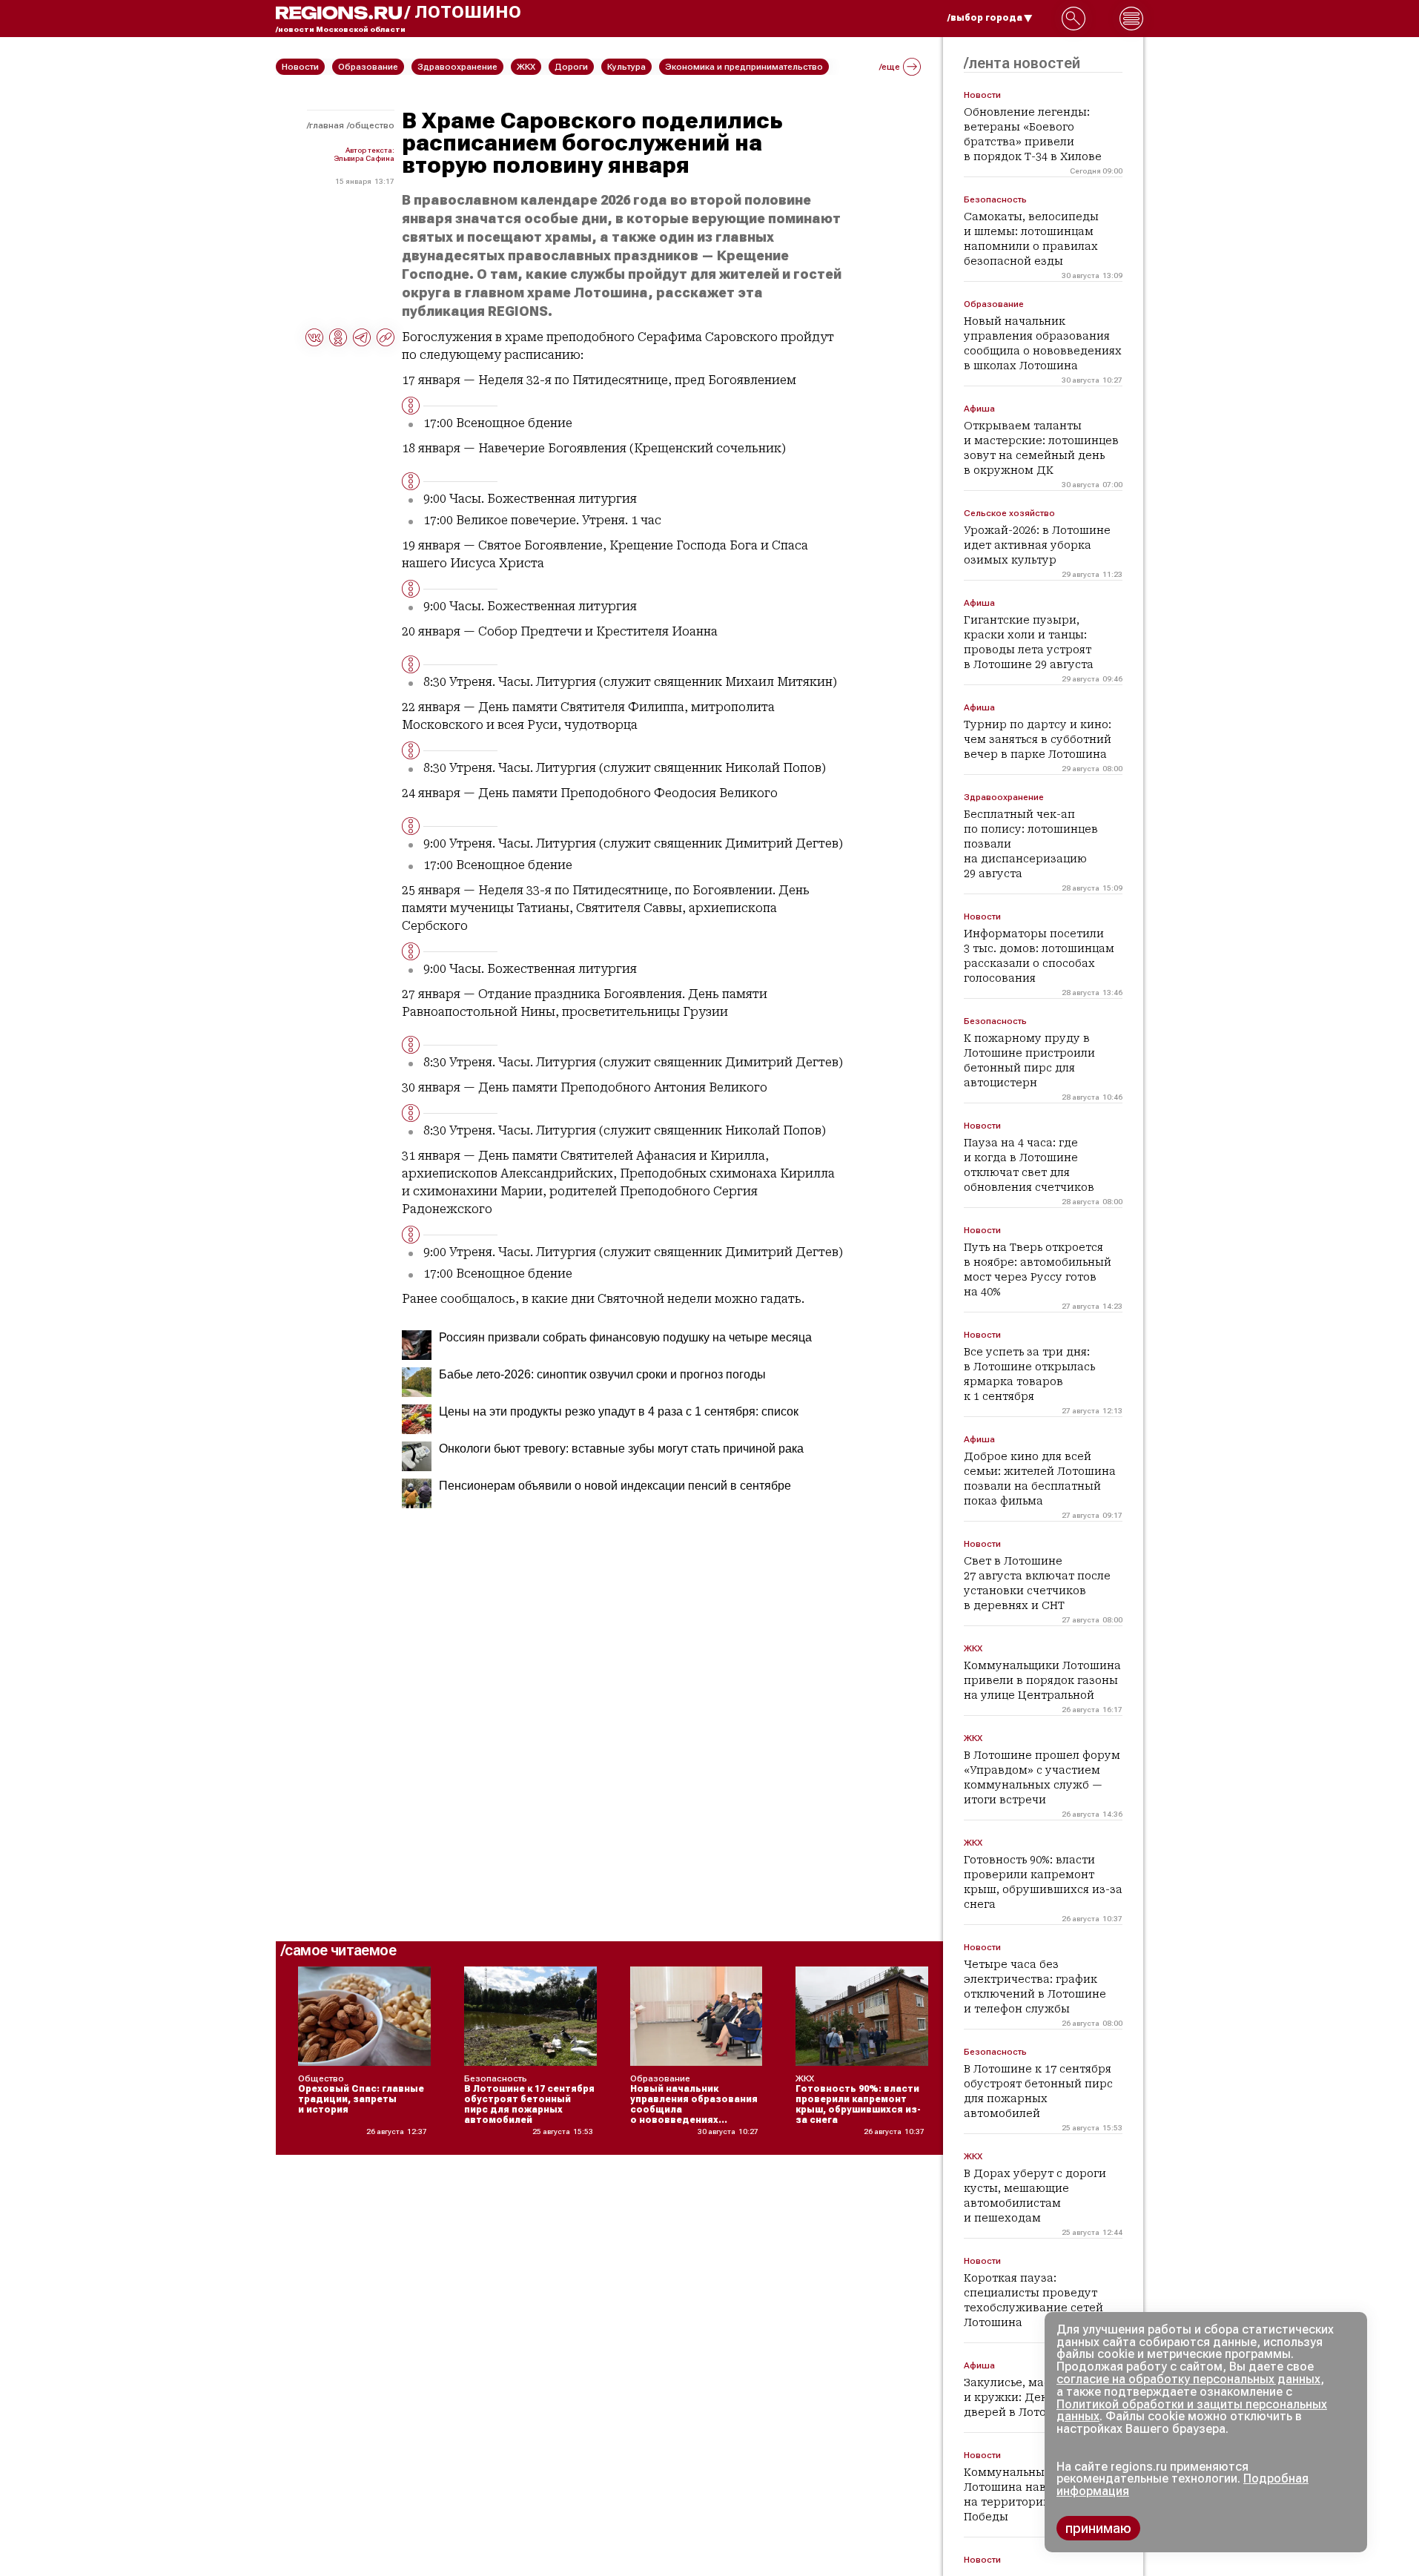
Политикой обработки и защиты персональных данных (1192, 2411)
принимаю (1098, 2528)
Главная (327, 125)
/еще (890, 67)
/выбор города (985, 18)
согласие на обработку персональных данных (1188, 2379)
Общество (372, 125)
